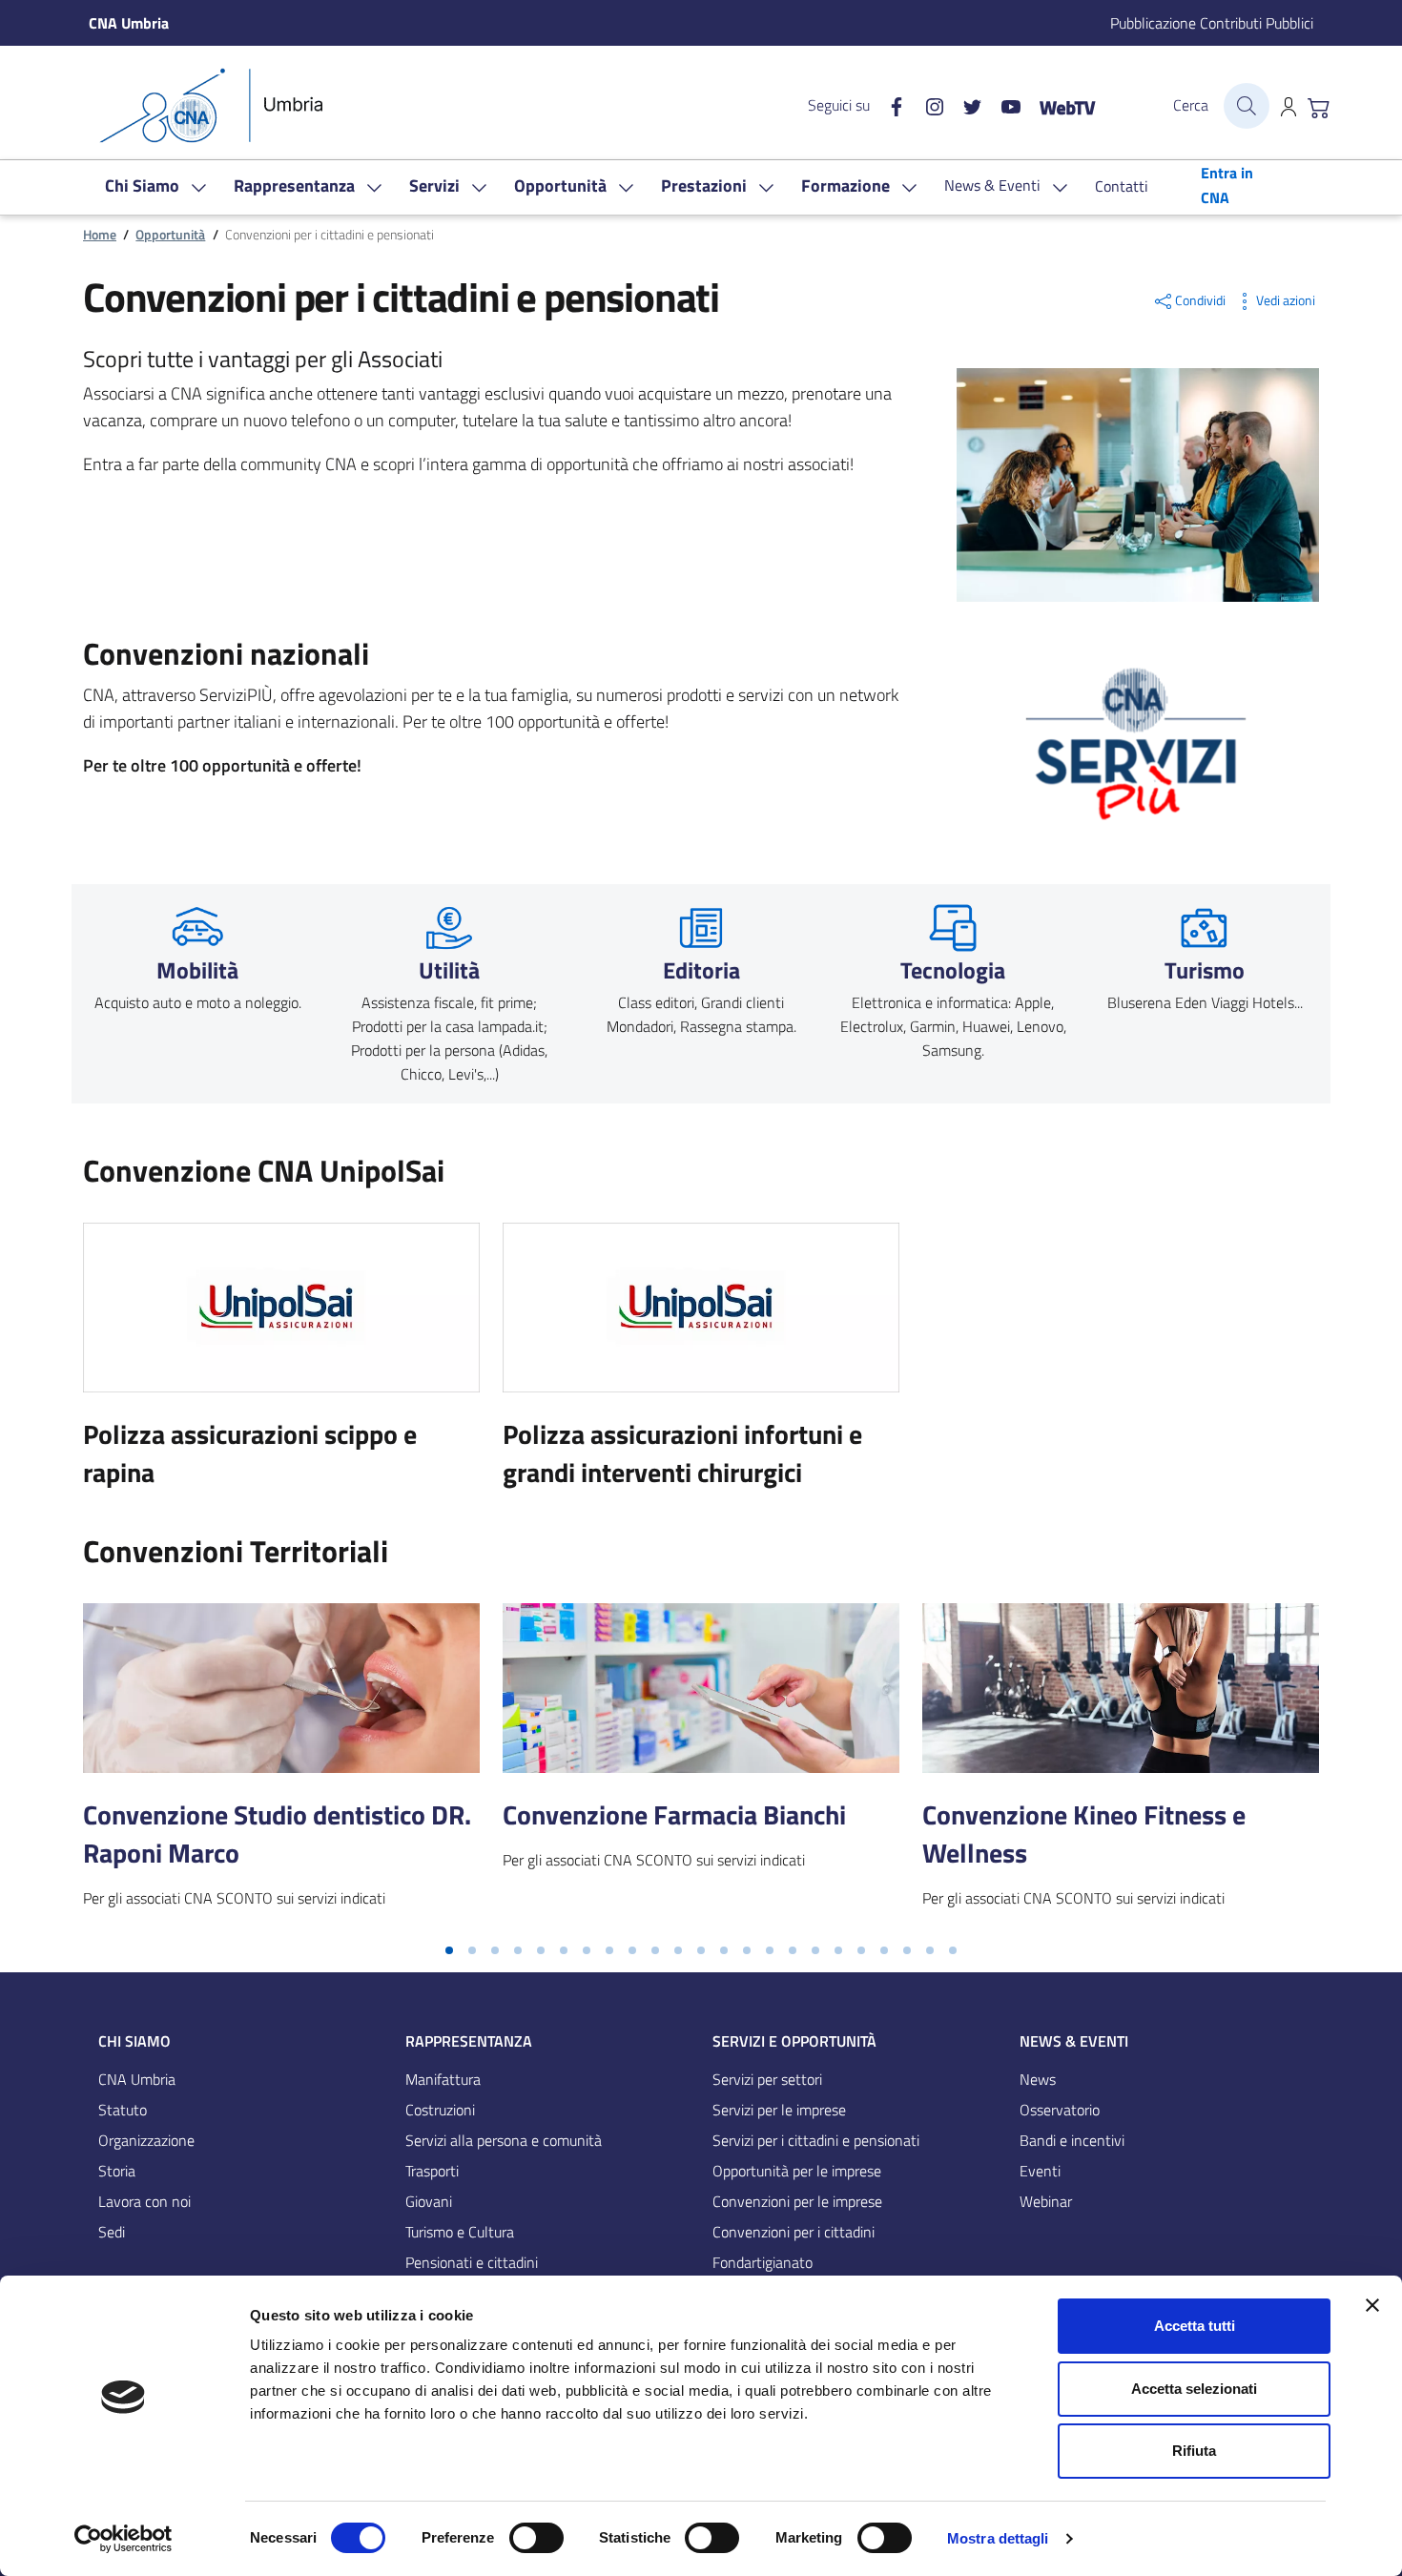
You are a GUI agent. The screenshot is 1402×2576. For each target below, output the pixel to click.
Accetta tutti (1195, 2326)
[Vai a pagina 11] (678, 1950)
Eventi (1040, 2171)
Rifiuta (1194, 2451)
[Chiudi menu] (1374, 43)
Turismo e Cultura (460, 2232)
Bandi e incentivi (1072, 2140)
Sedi (112, 2232)
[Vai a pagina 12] (701, 1950)
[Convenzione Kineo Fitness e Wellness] (1121, 1688)
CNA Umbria (137, 2079)
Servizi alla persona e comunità (504, 2140)
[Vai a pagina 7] (587, 1950)
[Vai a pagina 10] (655, 1950)
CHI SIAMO (134, 2041)
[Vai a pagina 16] (793, 1950)
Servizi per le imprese (779, 2110)
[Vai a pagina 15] (770, 1950)
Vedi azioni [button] (1286, 300)
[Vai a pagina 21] (907, 1950)
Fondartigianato (763, 2262)
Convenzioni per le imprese (797, 2201)
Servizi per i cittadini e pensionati (816, 2140)
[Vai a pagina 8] (609, 1950)
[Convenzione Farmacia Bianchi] (701, 1688)
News (1038, 2079)
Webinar (1046, 2201)
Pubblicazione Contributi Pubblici (1212, 23)
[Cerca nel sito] (1247, 106)
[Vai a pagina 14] (747, 1950)
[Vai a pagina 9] (632, 1950)
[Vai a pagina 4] (518, 1950)
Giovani (429, 2201)
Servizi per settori (767, 2079)
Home (100, 235)
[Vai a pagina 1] (449, 1950)
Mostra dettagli (998, 2538)
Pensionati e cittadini (472, 2262)
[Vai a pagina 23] (953, 1950)
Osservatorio (1060, 2110)
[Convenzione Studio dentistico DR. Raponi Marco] (281, 1688)
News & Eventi (1074, 2041)
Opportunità (170, 235)
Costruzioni (440, 2110)
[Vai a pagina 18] (838, 1950)
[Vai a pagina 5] (541, 1950)
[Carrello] (1319, 106)
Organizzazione (146, 2140)
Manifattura (443, 2079)
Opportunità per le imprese (797, 2171)
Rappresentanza (469, 2041)
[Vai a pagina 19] (861, 1950)
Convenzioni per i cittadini (794, 2232)
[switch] (536, 2538)
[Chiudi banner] (1372, 2305)
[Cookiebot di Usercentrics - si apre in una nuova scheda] (124, 2539)
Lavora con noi (144, 2201)
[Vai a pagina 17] (815, 1950)
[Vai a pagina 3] (495, 1950)
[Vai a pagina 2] (472, 1950)
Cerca (1191, 105)
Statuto (123, 2110)
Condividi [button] (1200, 300)
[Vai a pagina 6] (564, 1950)
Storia (117, 2171)
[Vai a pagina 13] (724, 1950)
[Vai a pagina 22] (930, 1950)
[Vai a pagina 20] (884, 1950)
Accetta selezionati (1194, 2389)
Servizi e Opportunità (794, 2041)
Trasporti (432, 2171)
